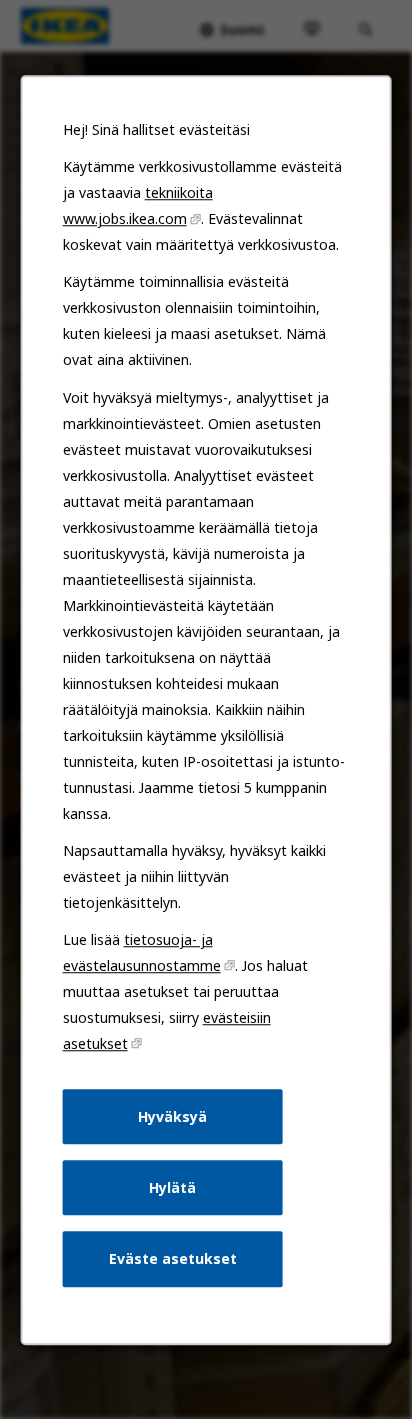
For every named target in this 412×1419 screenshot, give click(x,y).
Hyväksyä (172, 1115)
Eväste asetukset (173, 1258)
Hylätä (172, 1186)
